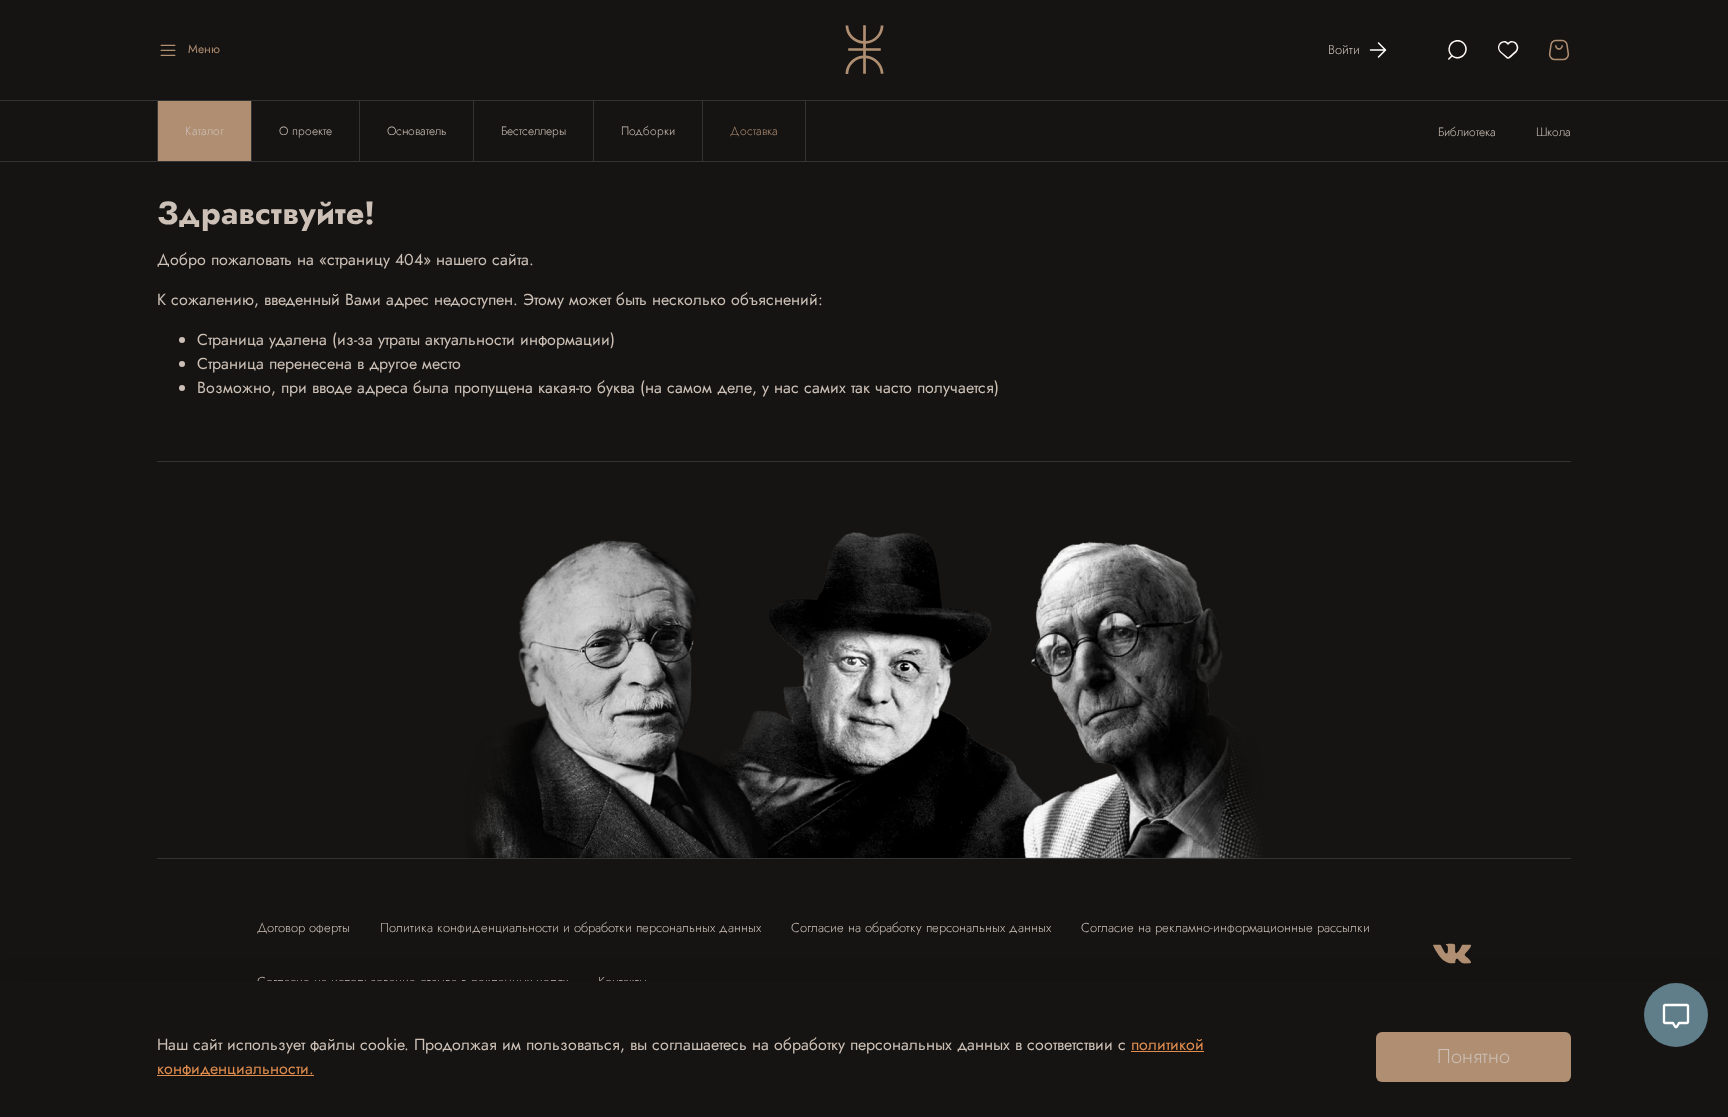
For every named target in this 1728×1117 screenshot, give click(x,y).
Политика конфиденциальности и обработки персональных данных (570, 927)
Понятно (1473, 1056)
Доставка (754, 131)
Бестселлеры (533, 131)
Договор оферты (303, 927)
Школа (1553, 132)
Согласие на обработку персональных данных (921, 927)
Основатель (416, 131)
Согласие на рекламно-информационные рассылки (1225, 927)
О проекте (305, 131)
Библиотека (1467, 132)
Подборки (648, 131)
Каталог (204, 131)
